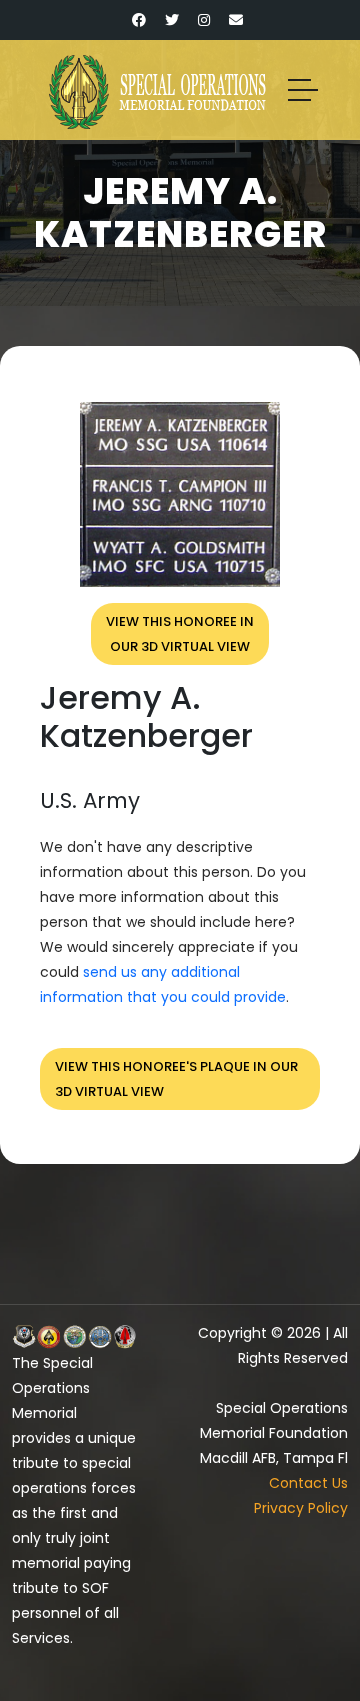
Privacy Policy (301, 1508)
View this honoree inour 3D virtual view (180, 634)
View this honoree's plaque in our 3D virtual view (176, 1079)
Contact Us (308, 1483)
